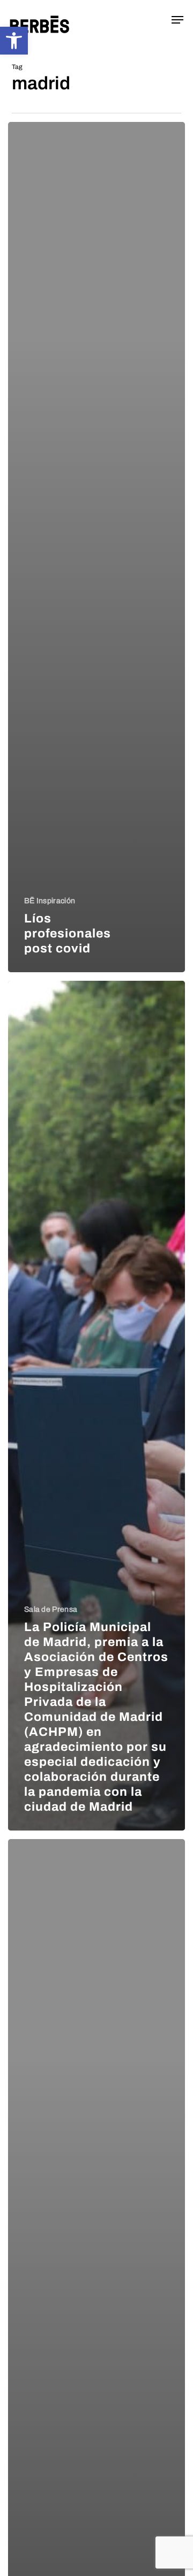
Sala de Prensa (51, 1609)
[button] (14, 41)
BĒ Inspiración (50, 901)
